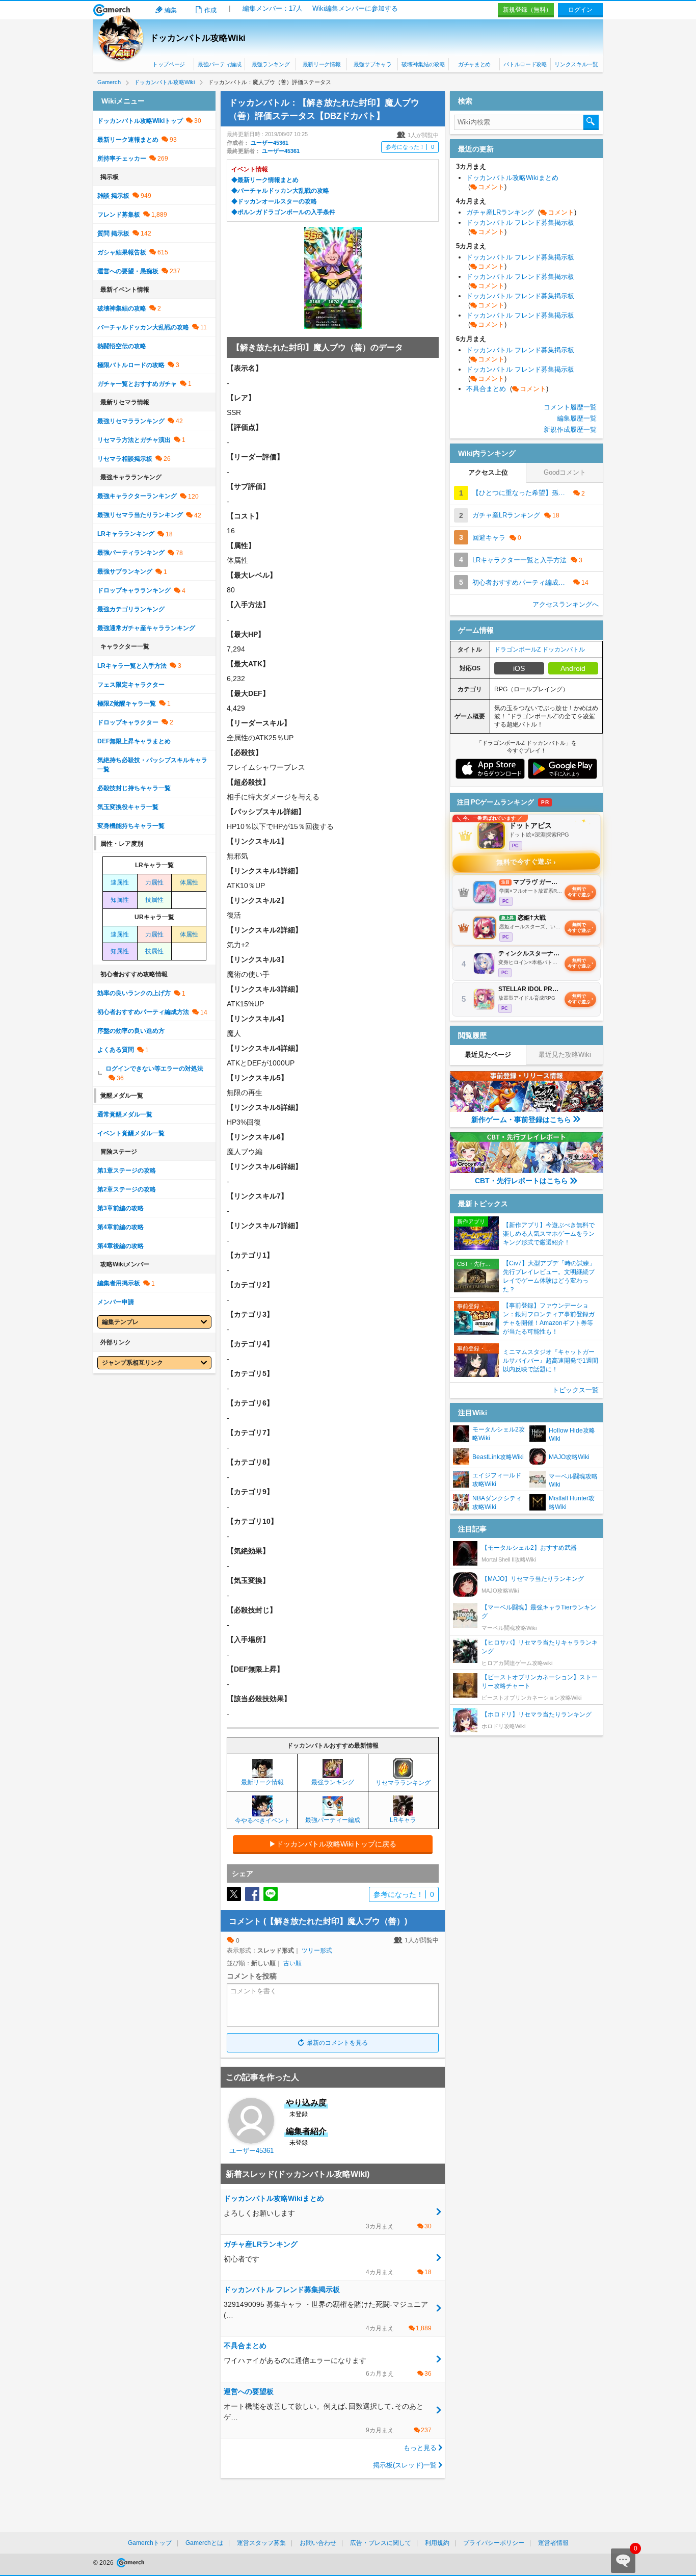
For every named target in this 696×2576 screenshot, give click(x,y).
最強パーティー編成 (333, 1820)
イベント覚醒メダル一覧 (131, 1133)
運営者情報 (553, 2543)
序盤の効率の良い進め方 (131, 1031)
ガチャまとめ (474, 64)
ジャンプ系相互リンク (132, 1363)
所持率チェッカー (122, 159)
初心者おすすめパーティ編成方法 (143, 1012)
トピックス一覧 (575, 1390)
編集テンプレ (120, 1322)
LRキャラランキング (126, 534)
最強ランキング (271, 64)
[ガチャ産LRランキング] (403, 1812)
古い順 (292, 1963)
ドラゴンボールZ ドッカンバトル (540, 649)
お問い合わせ (318, 2543)
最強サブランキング (125, 571)
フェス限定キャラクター (131, 685)
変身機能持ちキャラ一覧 (131, 826)
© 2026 (104, 2563)
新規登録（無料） (527, 10)
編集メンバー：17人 (273, 8)
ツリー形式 (317, 1950)
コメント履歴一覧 (570, 407)
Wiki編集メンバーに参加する (355, 8)
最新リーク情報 (322, 64)
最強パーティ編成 (219, 64)
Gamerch (112, 10)
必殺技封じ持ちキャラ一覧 (134, 788)
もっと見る (420, 2448)
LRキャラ (403, 1820)
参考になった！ (410, 147)
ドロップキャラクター (128, 722)
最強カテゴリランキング (131, 609)
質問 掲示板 (113, 233)
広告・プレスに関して (381, 2543)
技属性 (154, 900)
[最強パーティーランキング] (333, 1812)
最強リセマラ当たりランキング (140, 515)
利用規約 (437, 2543)
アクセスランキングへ (566, 604)
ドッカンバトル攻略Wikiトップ (140, 121)
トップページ (169, 64)
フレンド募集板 (119, 215)
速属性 (120, 882)
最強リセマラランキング (131, 421)
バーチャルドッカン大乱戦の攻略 (143, 327)
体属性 (189, 882)
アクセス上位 (488, 472)
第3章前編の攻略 (121, 1208)
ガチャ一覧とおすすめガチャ (137, 384)
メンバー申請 (116, 1302)
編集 (171, 10)
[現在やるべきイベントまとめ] (262, 1812)
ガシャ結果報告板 (122, 252)
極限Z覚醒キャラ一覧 (127, 704)
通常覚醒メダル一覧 (125, 1114)
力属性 (154, 882)
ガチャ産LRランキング (521, 212)
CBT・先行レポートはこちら (521, 1181)
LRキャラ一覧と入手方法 (132, 666)
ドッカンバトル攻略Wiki (198, 38)
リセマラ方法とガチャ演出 (134, 440)
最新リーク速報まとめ (128, 140)
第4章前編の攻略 (121, 1227)
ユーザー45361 (270, 143)
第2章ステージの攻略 (127, 1189)
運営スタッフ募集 (261, 2543)
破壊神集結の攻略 (423, 64)
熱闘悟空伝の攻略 (122, 346)
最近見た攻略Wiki (565, 1055)
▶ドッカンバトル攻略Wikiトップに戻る (333, 1844)
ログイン (580, 10)
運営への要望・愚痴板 (128, 271)
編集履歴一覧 (577, 418)
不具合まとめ (507, 389)
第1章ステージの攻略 (127, 1170)
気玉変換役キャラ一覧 (128, 807)
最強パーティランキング (131, 553)
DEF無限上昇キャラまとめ (134, 741)
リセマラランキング (403, 1783)
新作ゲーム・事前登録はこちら (521, 1120)
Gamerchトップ (150, 2543)
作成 (210, 10)
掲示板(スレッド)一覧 (405, 2465)
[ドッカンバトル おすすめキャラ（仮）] (403, 1775)
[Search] (591, 122)
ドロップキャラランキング (134, 590)
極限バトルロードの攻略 (131, 365)
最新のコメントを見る (337, 2043)
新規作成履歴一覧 (570, 430)
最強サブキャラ (373, 64)
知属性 (120, 900)
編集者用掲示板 (119, 1283)
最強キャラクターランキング (137, 496)
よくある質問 (116, 1050)
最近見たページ (488, 1055)
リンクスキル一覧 (576, 64)
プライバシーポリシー (494, 2543)
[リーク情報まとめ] (262, 1774)
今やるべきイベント (262, 1820)
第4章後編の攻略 (121, 1246)
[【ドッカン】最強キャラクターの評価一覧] (333, 1774)
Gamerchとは (204, 2543)
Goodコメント (565, 472)
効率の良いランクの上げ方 (134, 993)
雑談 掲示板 (113, 196)
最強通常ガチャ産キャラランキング (146, 628)
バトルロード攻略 (525, 64)
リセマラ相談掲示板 (125, 459)
